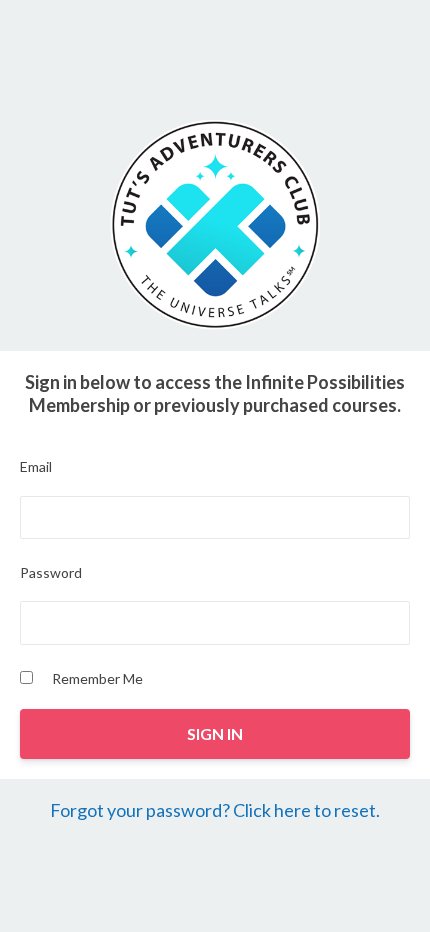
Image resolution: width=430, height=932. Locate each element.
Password (51, 572)
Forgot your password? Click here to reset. (215, 810)
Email (36, 466)
